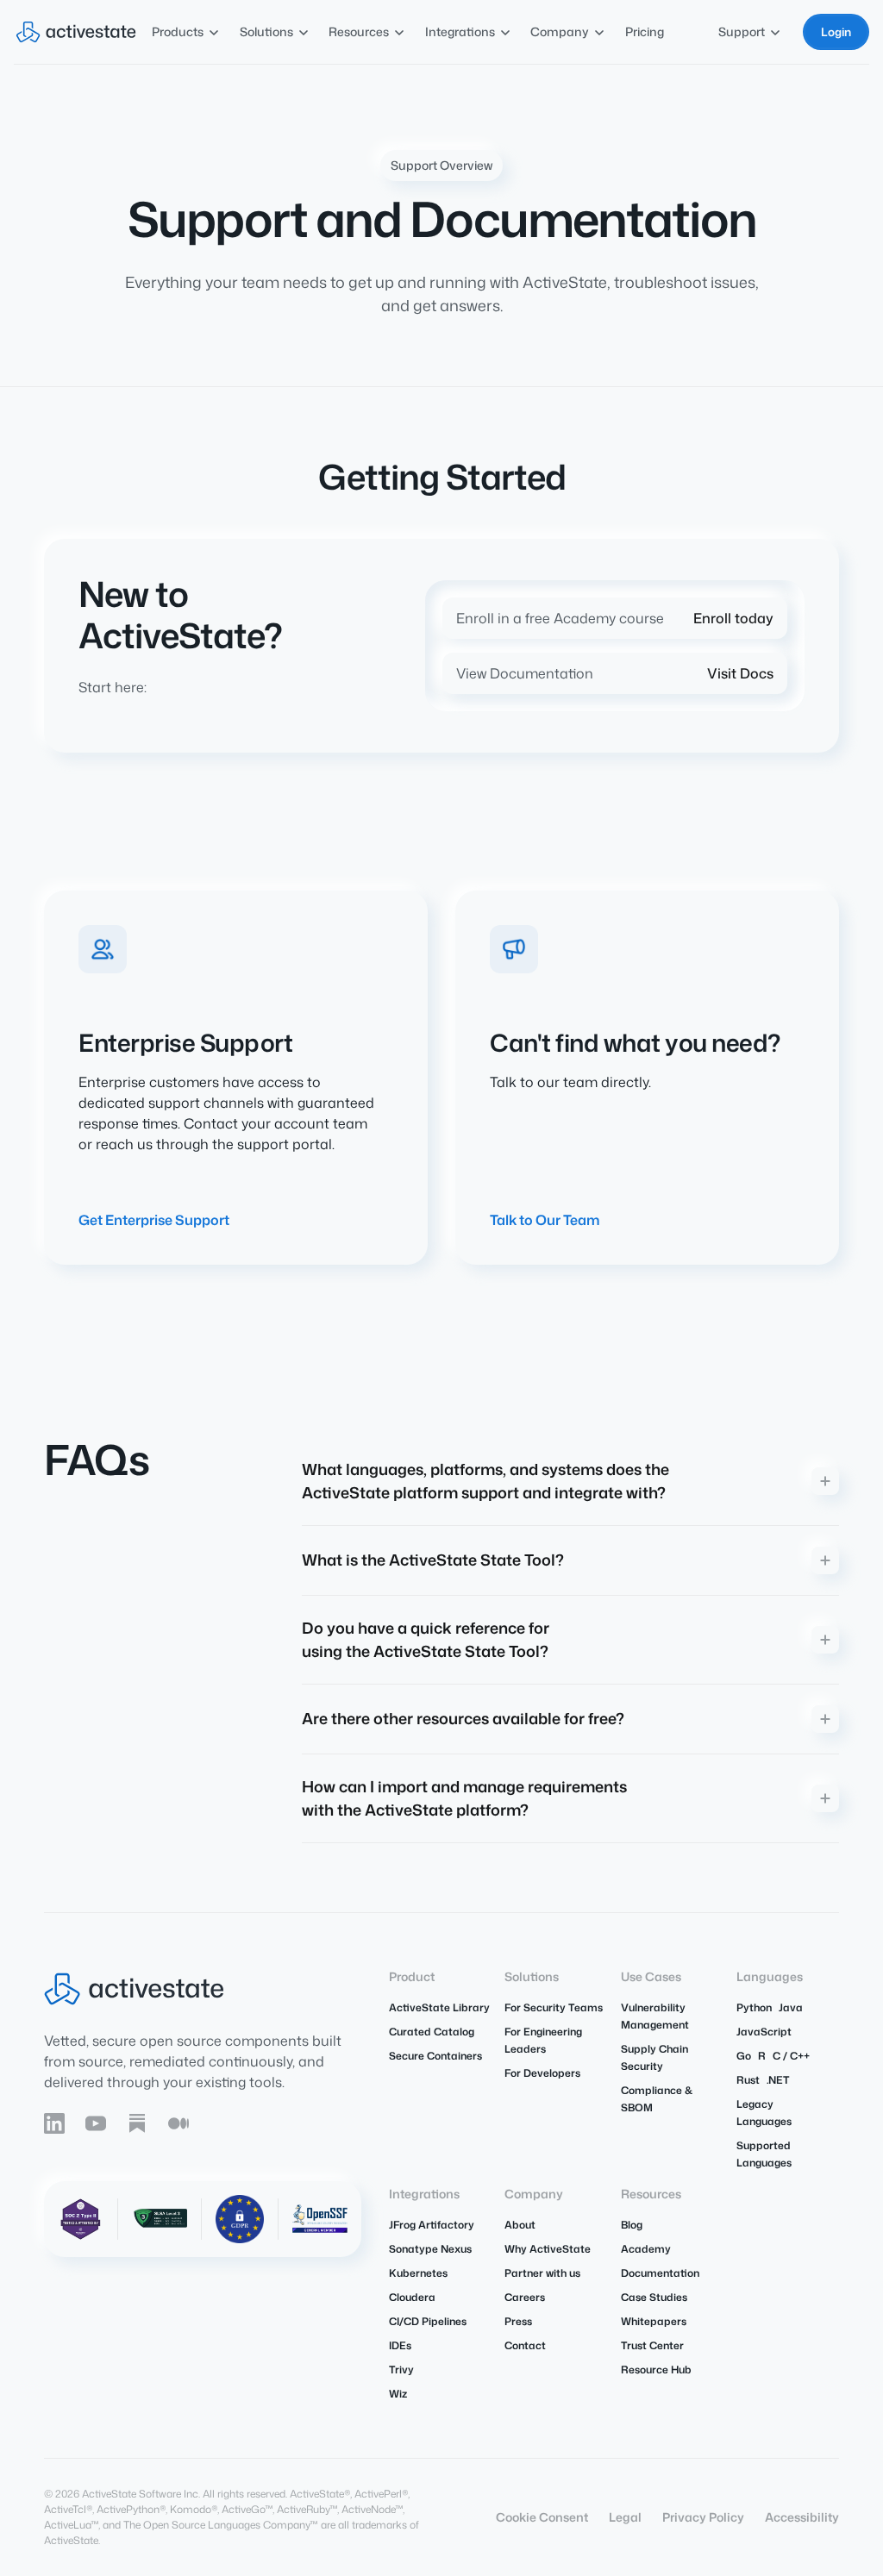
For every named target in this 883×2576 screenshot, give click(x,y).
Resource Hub (656, 2370)
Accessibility (802, 2517)
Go (744, 2056)
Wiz (398, 2394)
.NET (778, 2080)
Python (754, 2007)
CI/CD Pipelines (428, 2321)
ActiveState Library (439, 2007)
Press (518, 2321)
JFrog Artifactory (432, 2225)
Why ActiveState (548, 2249)
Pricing (645, 31)
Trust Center (652, 2345)
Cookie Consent (542, 2517)
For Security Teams (554, 2007)
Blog (632, 2225)
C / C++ (791, 2056)
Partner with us (542, 2273)
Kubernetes (418, 2273)
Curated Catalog (432, 2032)
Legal (625, 2517)
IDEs (400, 2345)
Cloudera (412, 2297)
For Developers (542, 2073)
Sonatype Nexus (430, 2249)
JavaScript (764, 2032)
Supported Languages (764, 2154)
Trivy (401, 2370)
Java (791, 2007)
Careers (525, 2297)
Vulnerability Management (655, 2016)
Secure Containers (435, 2056)
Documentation (660, 2273)
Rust (748, 2080)
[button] (186, 31)
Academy (646, 2249)
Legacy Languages (764, 2113)
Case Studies (654, 2297)
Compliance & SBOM (657, 2099)
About (520, 2225)
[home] (76, 32)
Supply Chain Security (654, 2057)
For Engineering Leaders (543, 2040)
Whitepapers (654, 2321)
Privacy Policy (703, 2517)
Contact (525, 2345)
